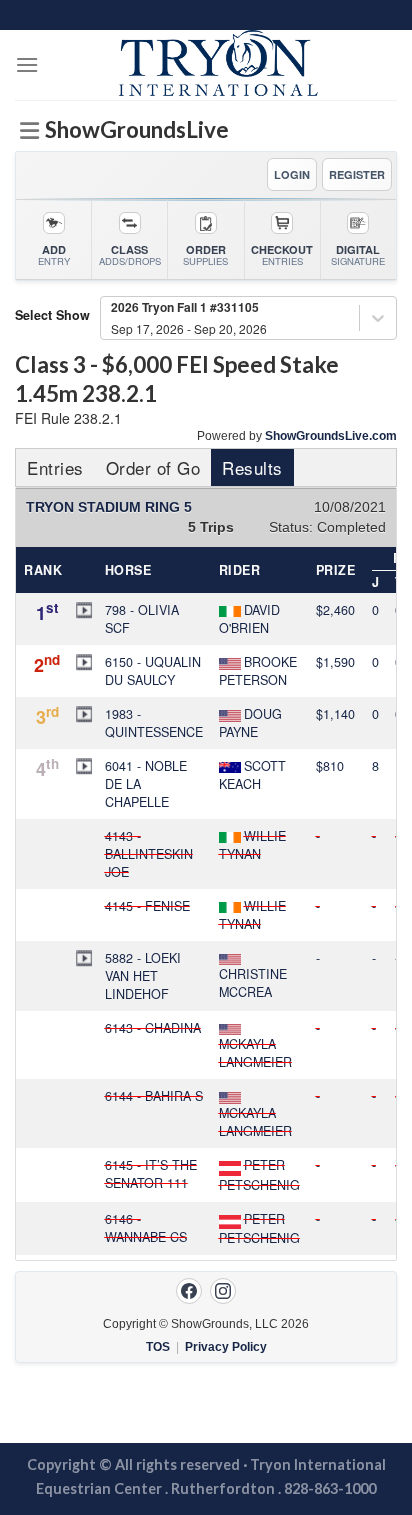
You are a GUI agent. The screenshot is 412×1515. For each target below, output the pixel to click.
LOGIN (292, 174)
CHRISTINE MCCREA (253, 983)
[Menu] (27, 64)
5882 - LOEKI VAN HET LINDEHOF (143, 976)
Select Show (52, 315)
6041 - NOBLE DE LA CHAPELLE (146, 784)
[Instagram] (223, 1291)
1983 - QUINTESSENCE (154, 723)
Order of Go (153, 467)
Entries (55, 467)
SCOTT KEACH (252, 775)
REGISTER (357, 174)
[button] (84, 610)
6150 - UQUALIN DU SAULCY (153, 671)
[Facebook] (189, 1291)
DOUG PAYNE (250, 723)
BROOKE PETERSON (258, 671)
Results (252, 467)
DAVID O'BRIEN (249, 619)
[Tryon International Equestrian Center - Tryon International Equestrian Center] (218, 65)
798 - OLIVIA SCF (142, 619)
